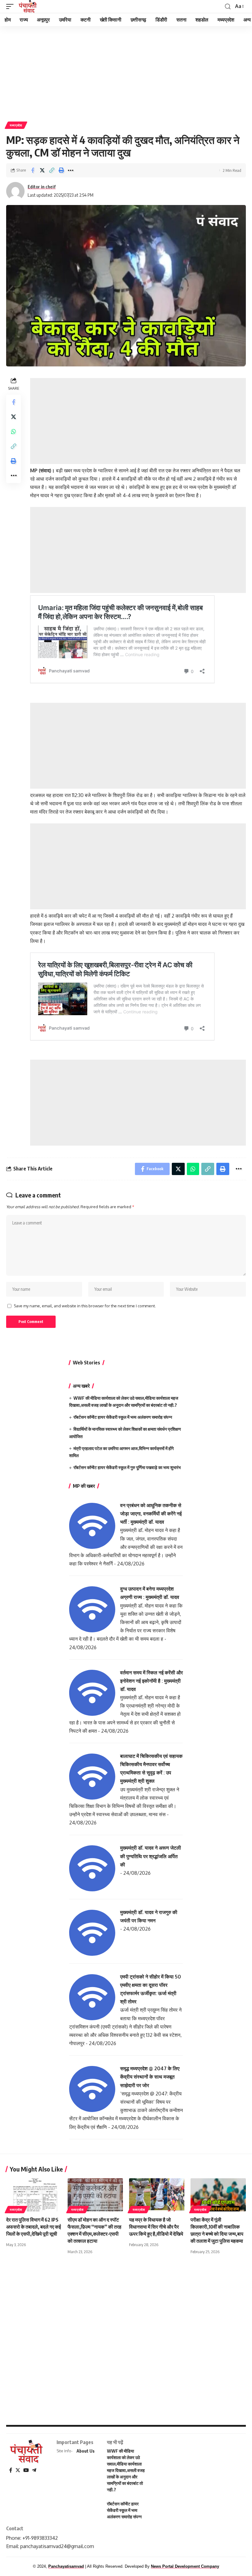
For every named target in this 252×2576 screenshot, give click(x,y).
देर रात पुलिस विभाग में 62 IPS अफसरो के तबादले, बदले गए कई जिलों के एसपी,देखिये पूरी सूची (33, 2227)
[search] (228, 7)
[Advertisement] (126, 72)
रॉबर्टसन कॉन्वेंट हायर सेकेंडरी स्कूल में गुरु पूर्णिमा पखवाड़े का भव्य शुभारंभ (127, 1467)
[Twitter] (18, 2470)
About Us (86, 2451)
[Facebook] (11, 2470)
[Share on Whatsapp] (14, 431)
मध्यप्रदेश (16, 125)
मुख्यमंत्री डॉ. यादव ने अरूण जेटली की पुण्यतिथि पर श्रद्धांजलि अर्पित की (151, 1856)
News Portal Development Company (185, 2566)
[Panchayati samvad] (28, 6)
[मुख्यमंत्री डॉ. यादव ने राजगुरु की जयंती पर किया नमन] (92, 1932)
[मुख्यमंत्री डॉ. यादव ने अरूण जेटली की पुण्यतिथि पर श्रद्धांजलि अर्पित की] (92, 1868)
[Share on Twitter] (42, 170)
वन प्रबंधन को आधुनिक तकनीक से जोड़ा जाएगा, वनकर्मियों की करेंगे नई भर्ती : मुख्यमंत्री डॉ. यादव (151, 1514)
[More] (71, 170)
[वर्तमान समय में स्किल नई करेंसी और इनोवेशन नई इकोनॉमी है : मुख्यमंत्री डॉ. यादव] (92, 1692)
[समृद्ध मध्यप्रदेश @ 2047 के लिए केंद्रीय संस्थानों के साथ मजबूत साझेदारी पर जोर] (92, 2089)
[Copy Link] (52, 170)
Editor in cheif (42, 187)
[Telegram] (34, 2470)
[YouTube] (26, 2470)
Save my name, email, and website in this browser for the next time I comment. (85, 1306)
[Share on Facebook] (33, 170)
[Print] (61, 170)
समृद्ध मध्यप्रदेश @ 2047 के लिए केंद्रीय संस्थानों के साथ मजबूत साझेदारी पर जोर (150, 2077)
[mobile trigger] (11, 6)
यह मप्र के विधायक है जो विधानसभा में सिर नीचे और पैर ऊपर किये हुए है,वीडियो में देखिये (156, 2227)
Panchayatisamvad (66, 2566)
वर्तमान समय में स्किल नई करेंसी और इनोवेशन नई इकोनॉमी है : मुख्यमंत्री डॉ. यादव (152, 1681)
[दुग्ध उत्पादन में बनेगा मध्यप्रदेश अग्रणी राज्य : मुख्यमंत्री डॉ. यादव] (92, 1609)
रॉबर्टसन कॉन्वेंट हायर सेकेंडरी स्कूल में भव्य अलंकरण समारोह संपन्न (123, 1417)
